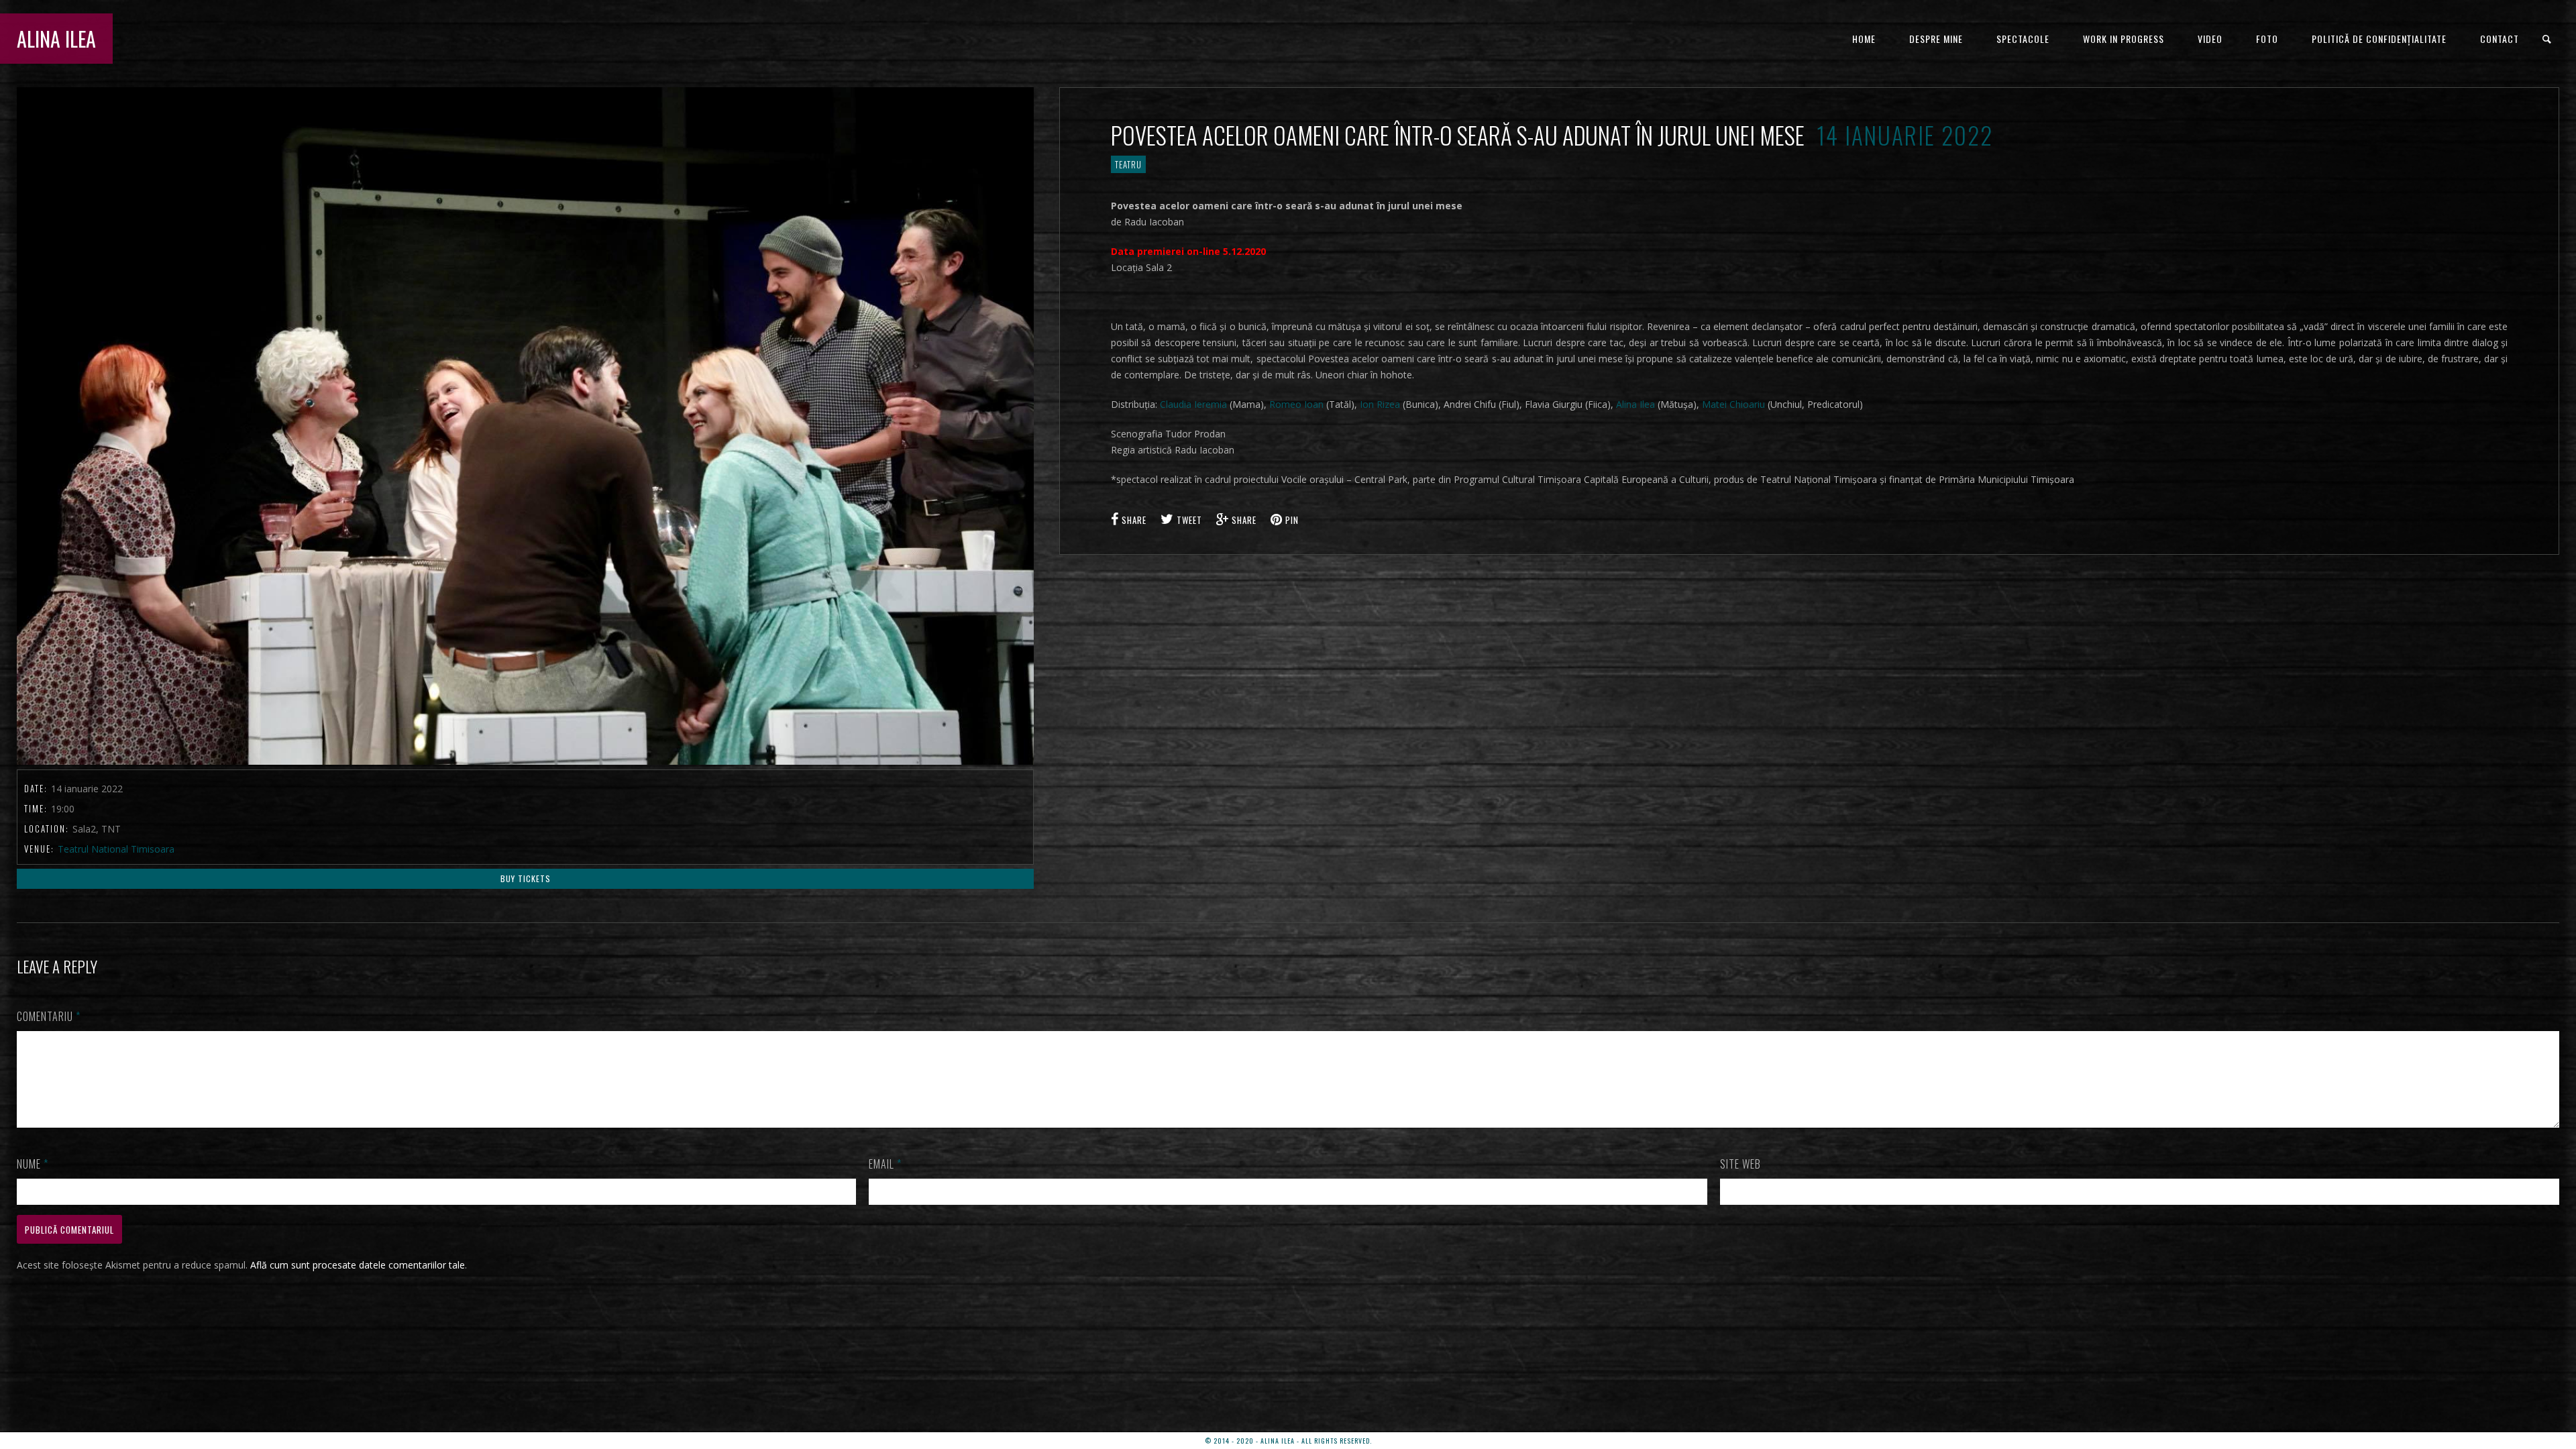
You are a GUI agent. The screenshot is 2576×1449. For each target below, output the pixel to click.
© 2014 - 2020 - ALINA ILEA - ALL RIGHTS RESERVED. (1288, 1441)
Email (885, 1164)
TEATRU (1128, 164)
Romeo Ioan (1296, 404)
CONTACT (2500, 39)
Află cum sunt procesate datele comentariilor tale (358, 1265)
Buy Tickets (526, 878)
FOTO (2267, 39)
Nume (33, 1164)
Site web (1740, 1164)
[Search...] (2547, 39)
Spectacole (2023, 39)
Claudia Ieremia (1193, 404)
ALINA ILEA (56, 39)
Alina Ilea (1635, 404)
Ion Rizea (1380, 404)
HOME (1864, 39)
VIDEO (2210, 39)
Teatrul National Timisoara (116, 849)
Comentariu (49, 1016)
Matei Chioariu (1733, 404)
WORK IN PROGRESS (2124, 39)
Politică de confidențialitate (2379, 39)
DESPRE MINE (1936, 39)
